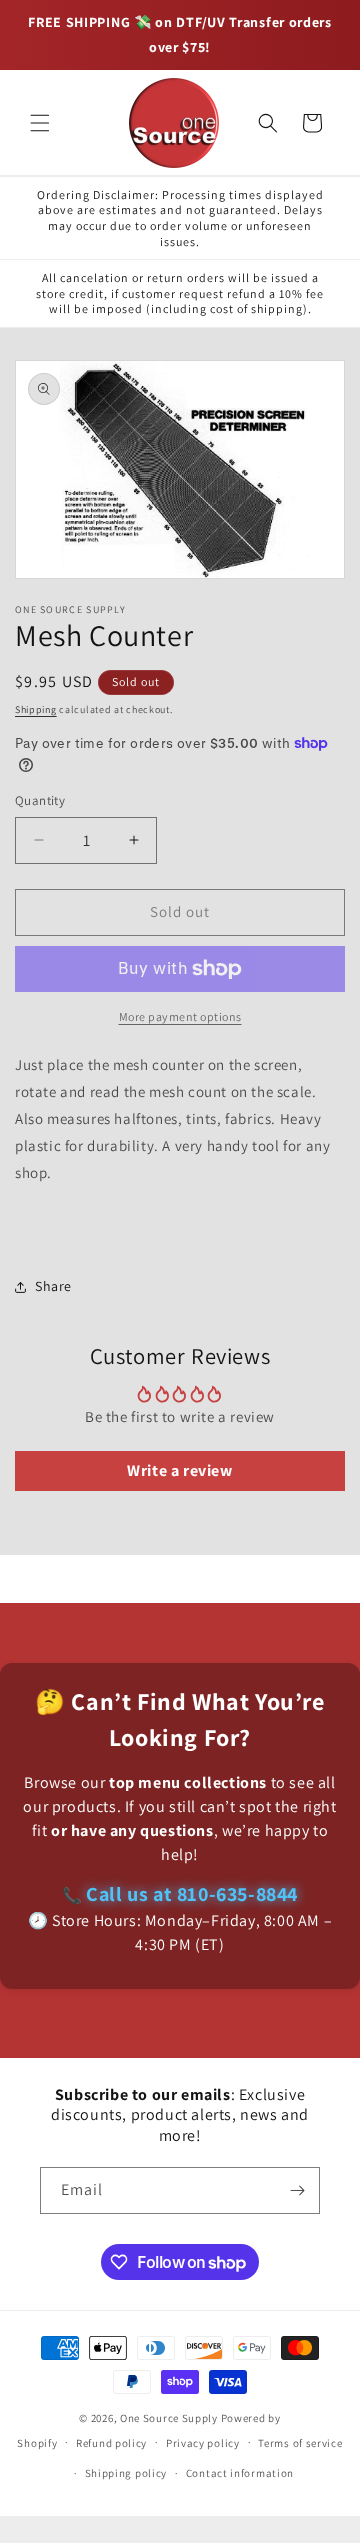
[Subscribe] (297, 2190)
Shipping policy (126, 2473)
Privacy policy (203, 2443)
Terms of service (300, 2443)
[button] (40, 123)
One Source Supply (169, 2418)
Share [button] (53, 1286)
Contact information (240, 2473)
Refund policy (111, 2443)
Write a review (179, 1470)
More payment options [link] (180, 1016)
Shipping (36, 709)
